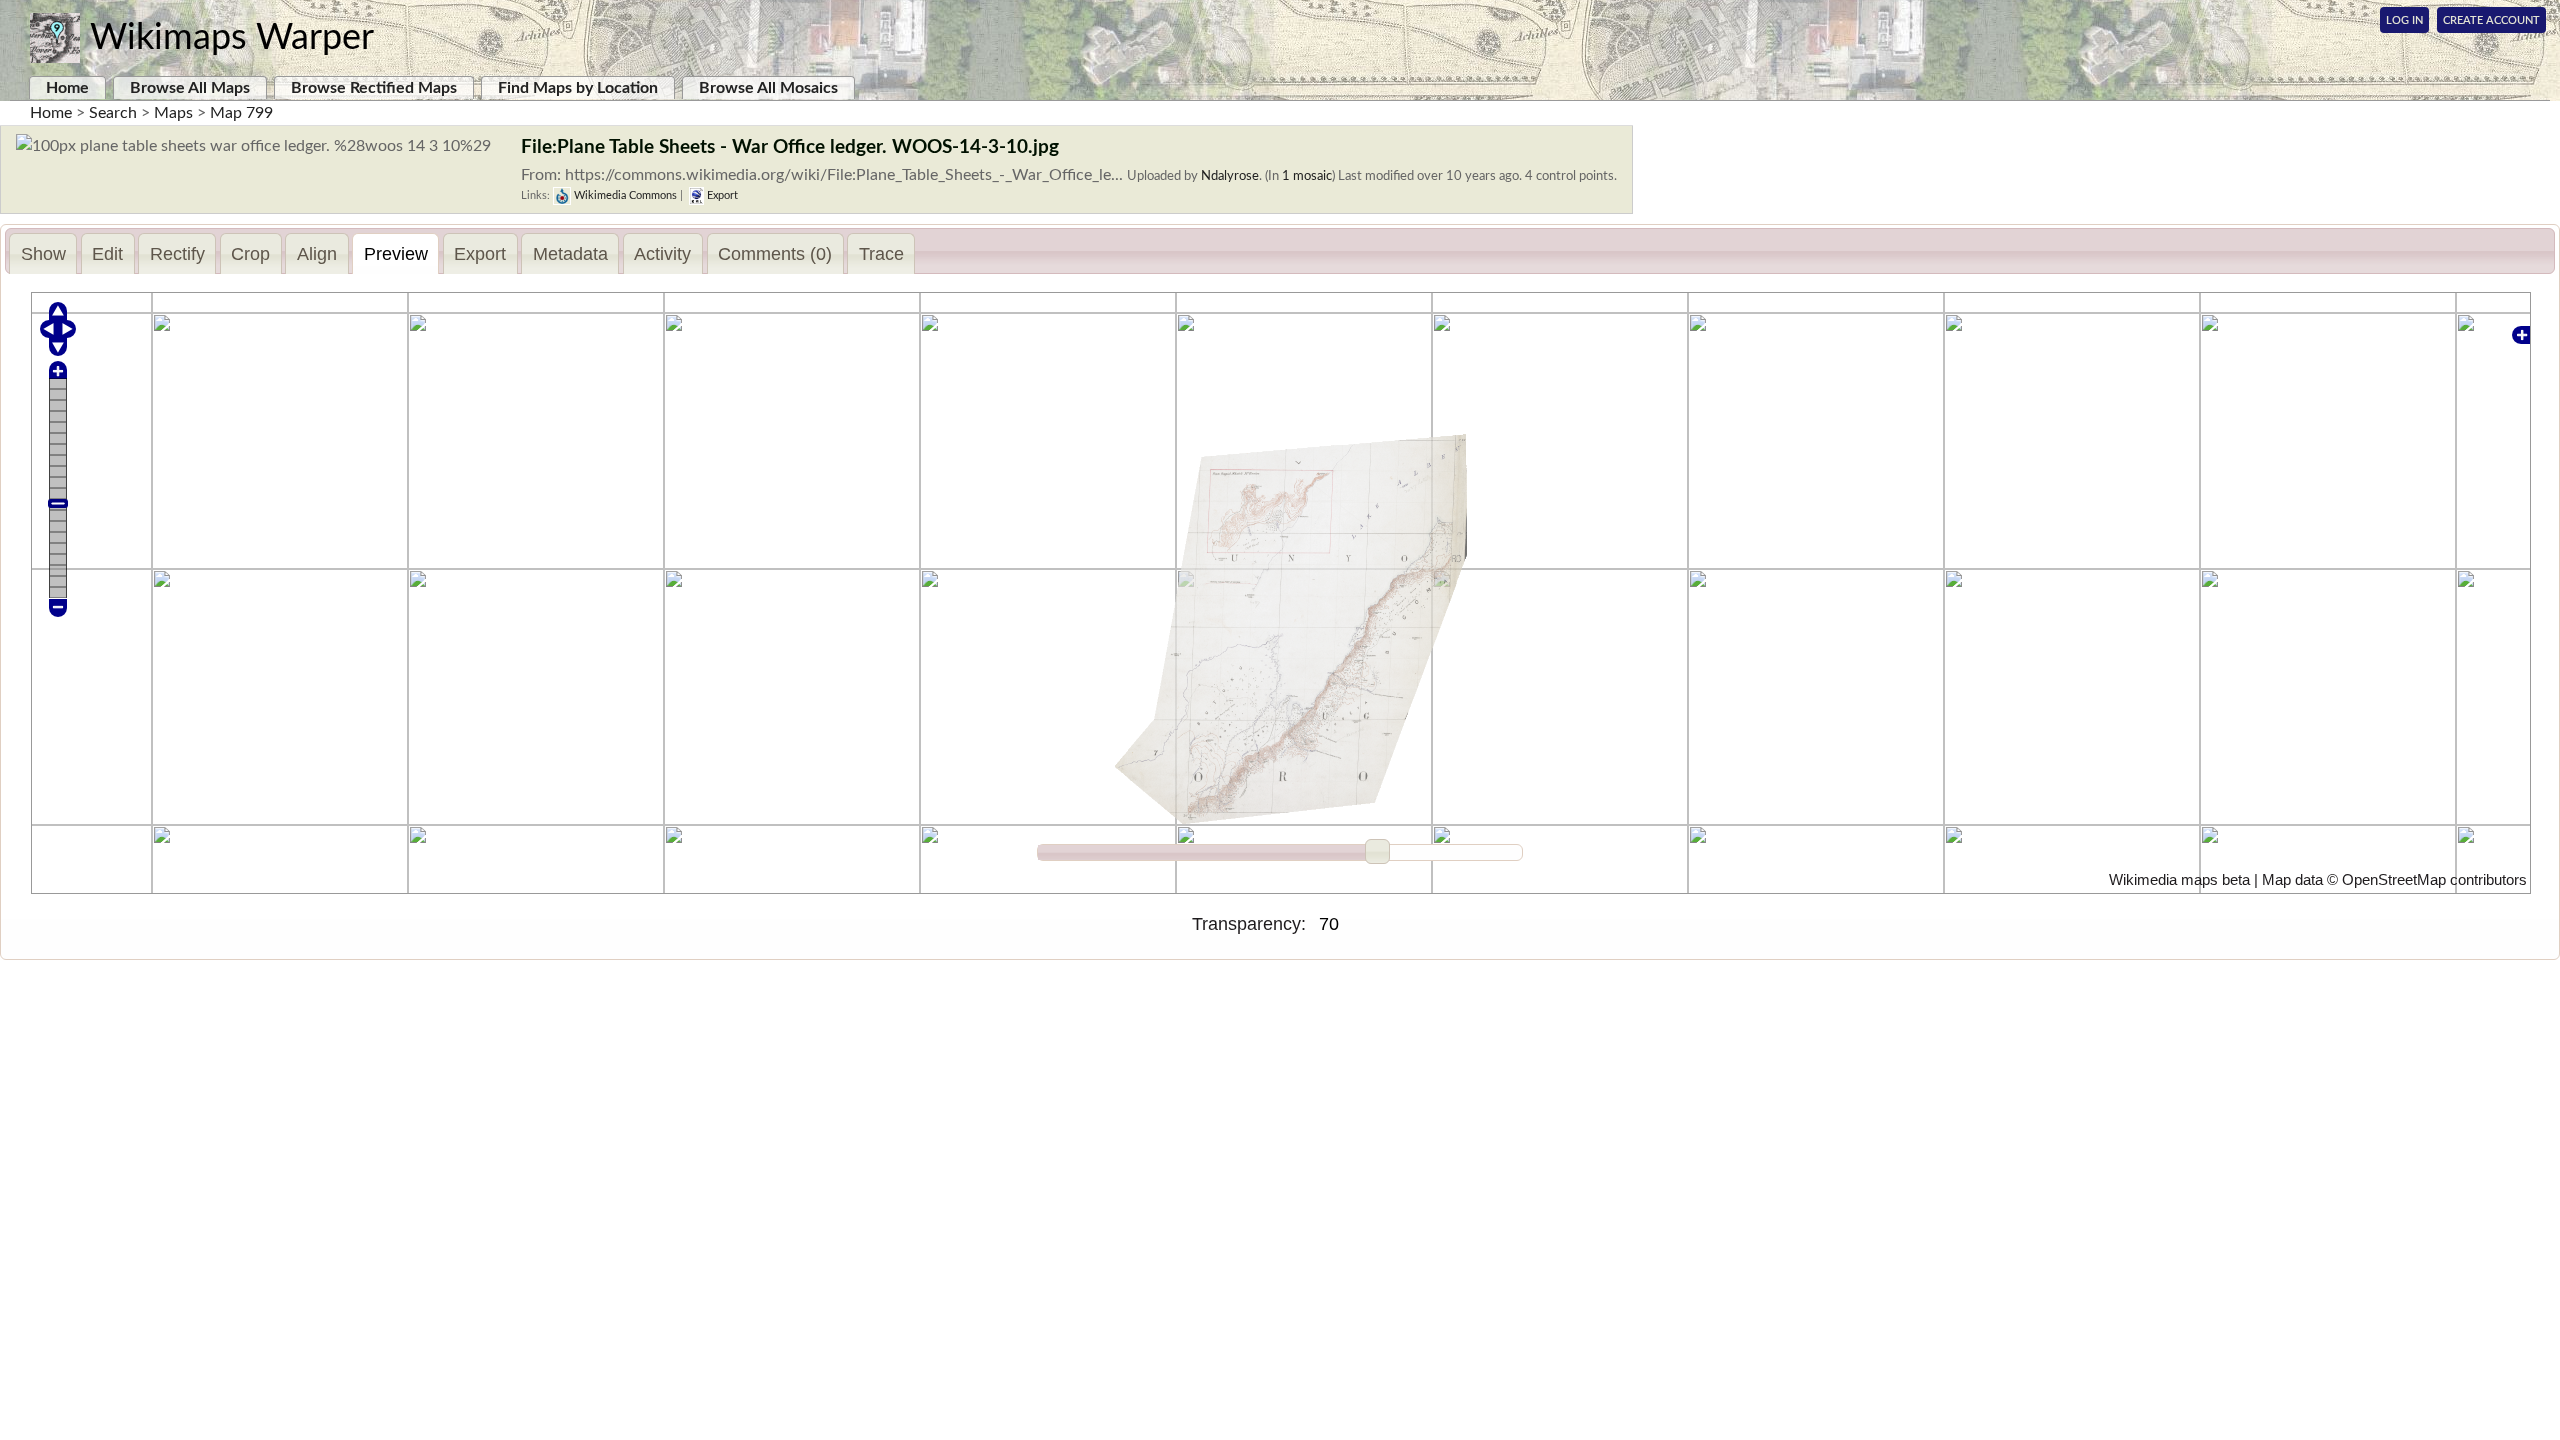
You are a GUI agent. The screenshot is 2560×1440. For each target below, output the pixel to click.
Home (67, 88)
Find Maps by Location (578, 88)
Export (721, 195)
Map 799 (241, 113)
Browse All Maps (190, 88)
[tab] (43, 253)
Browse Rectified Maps (374, 88)
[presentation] (43, 254)
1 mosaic (1307, 176)
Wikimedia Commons (624, 195)
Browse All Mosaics (768, 88)
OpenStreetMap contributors (2434, 880)
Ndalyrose (1230, 176)
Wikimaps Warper (232, 38)
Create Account (2491, 20)
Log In (2404, 20)
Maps (173, 113)
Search (113, 113)
